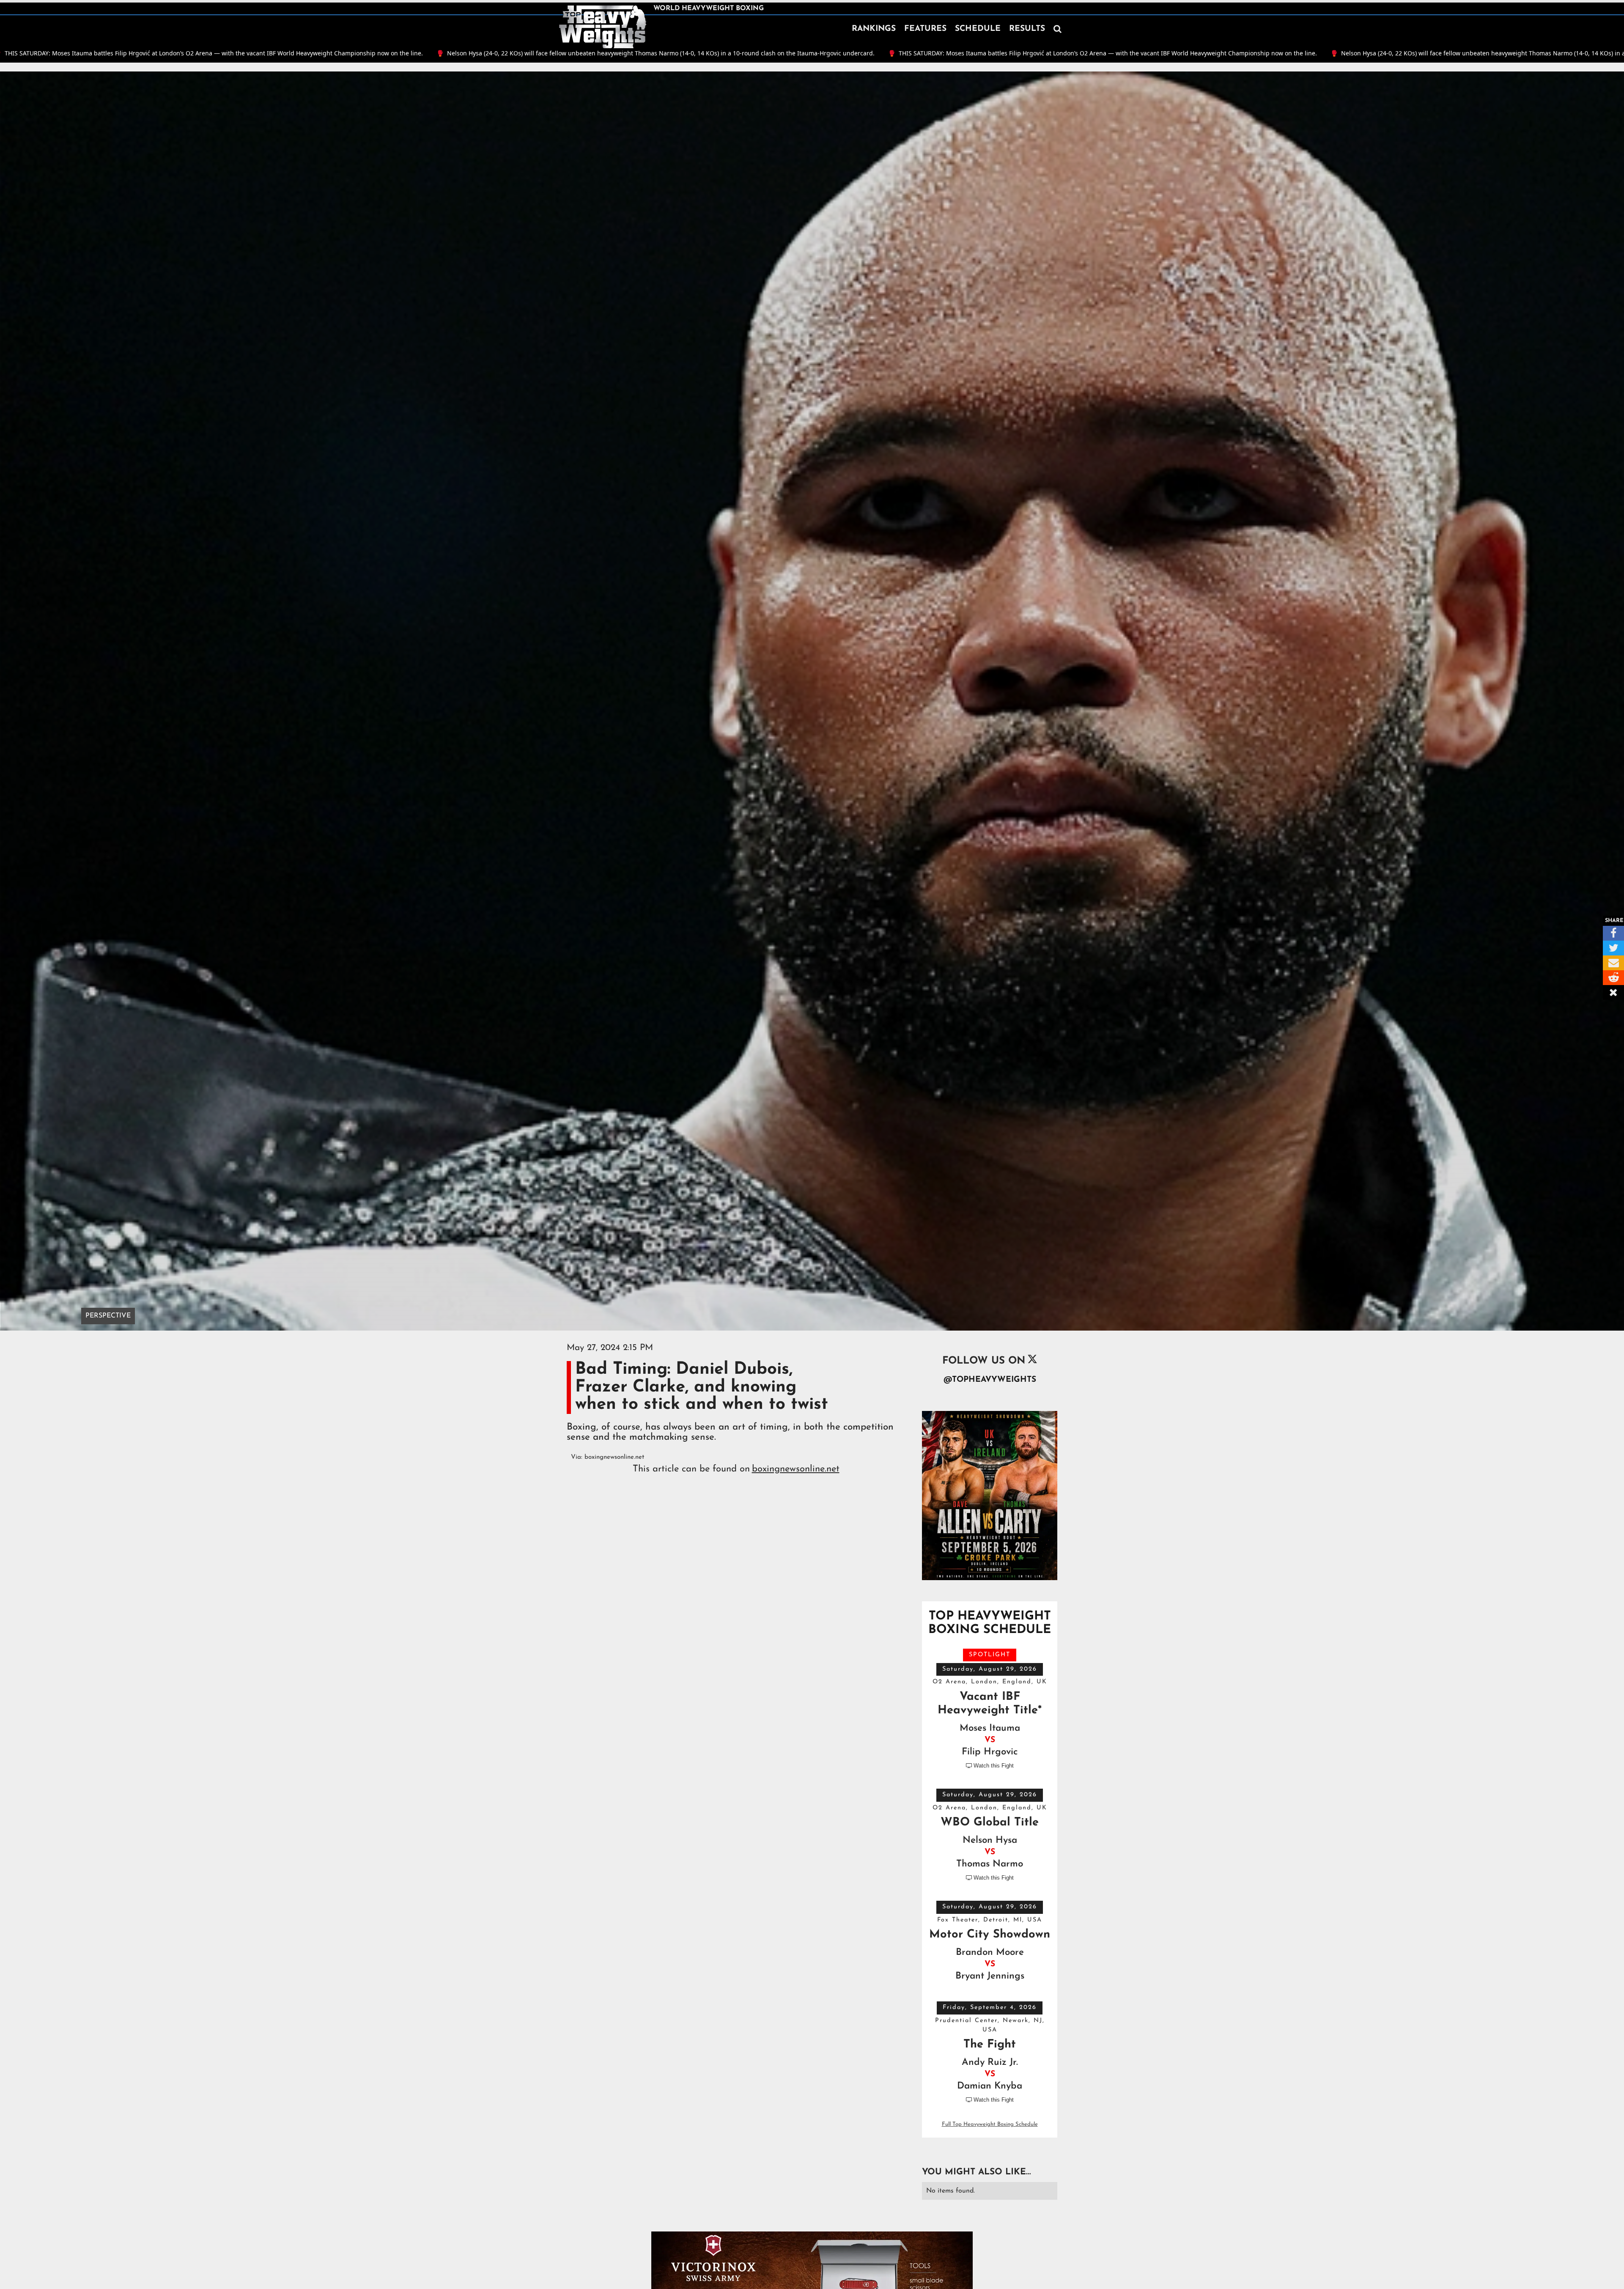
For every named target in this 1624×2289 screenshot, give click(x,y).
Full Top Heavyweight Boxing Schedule (990, 2124)
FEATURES (925, 29)
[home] (603, 27)
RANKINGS (874, 29)
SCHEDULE (978, 29)
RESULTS (1027, 29)
